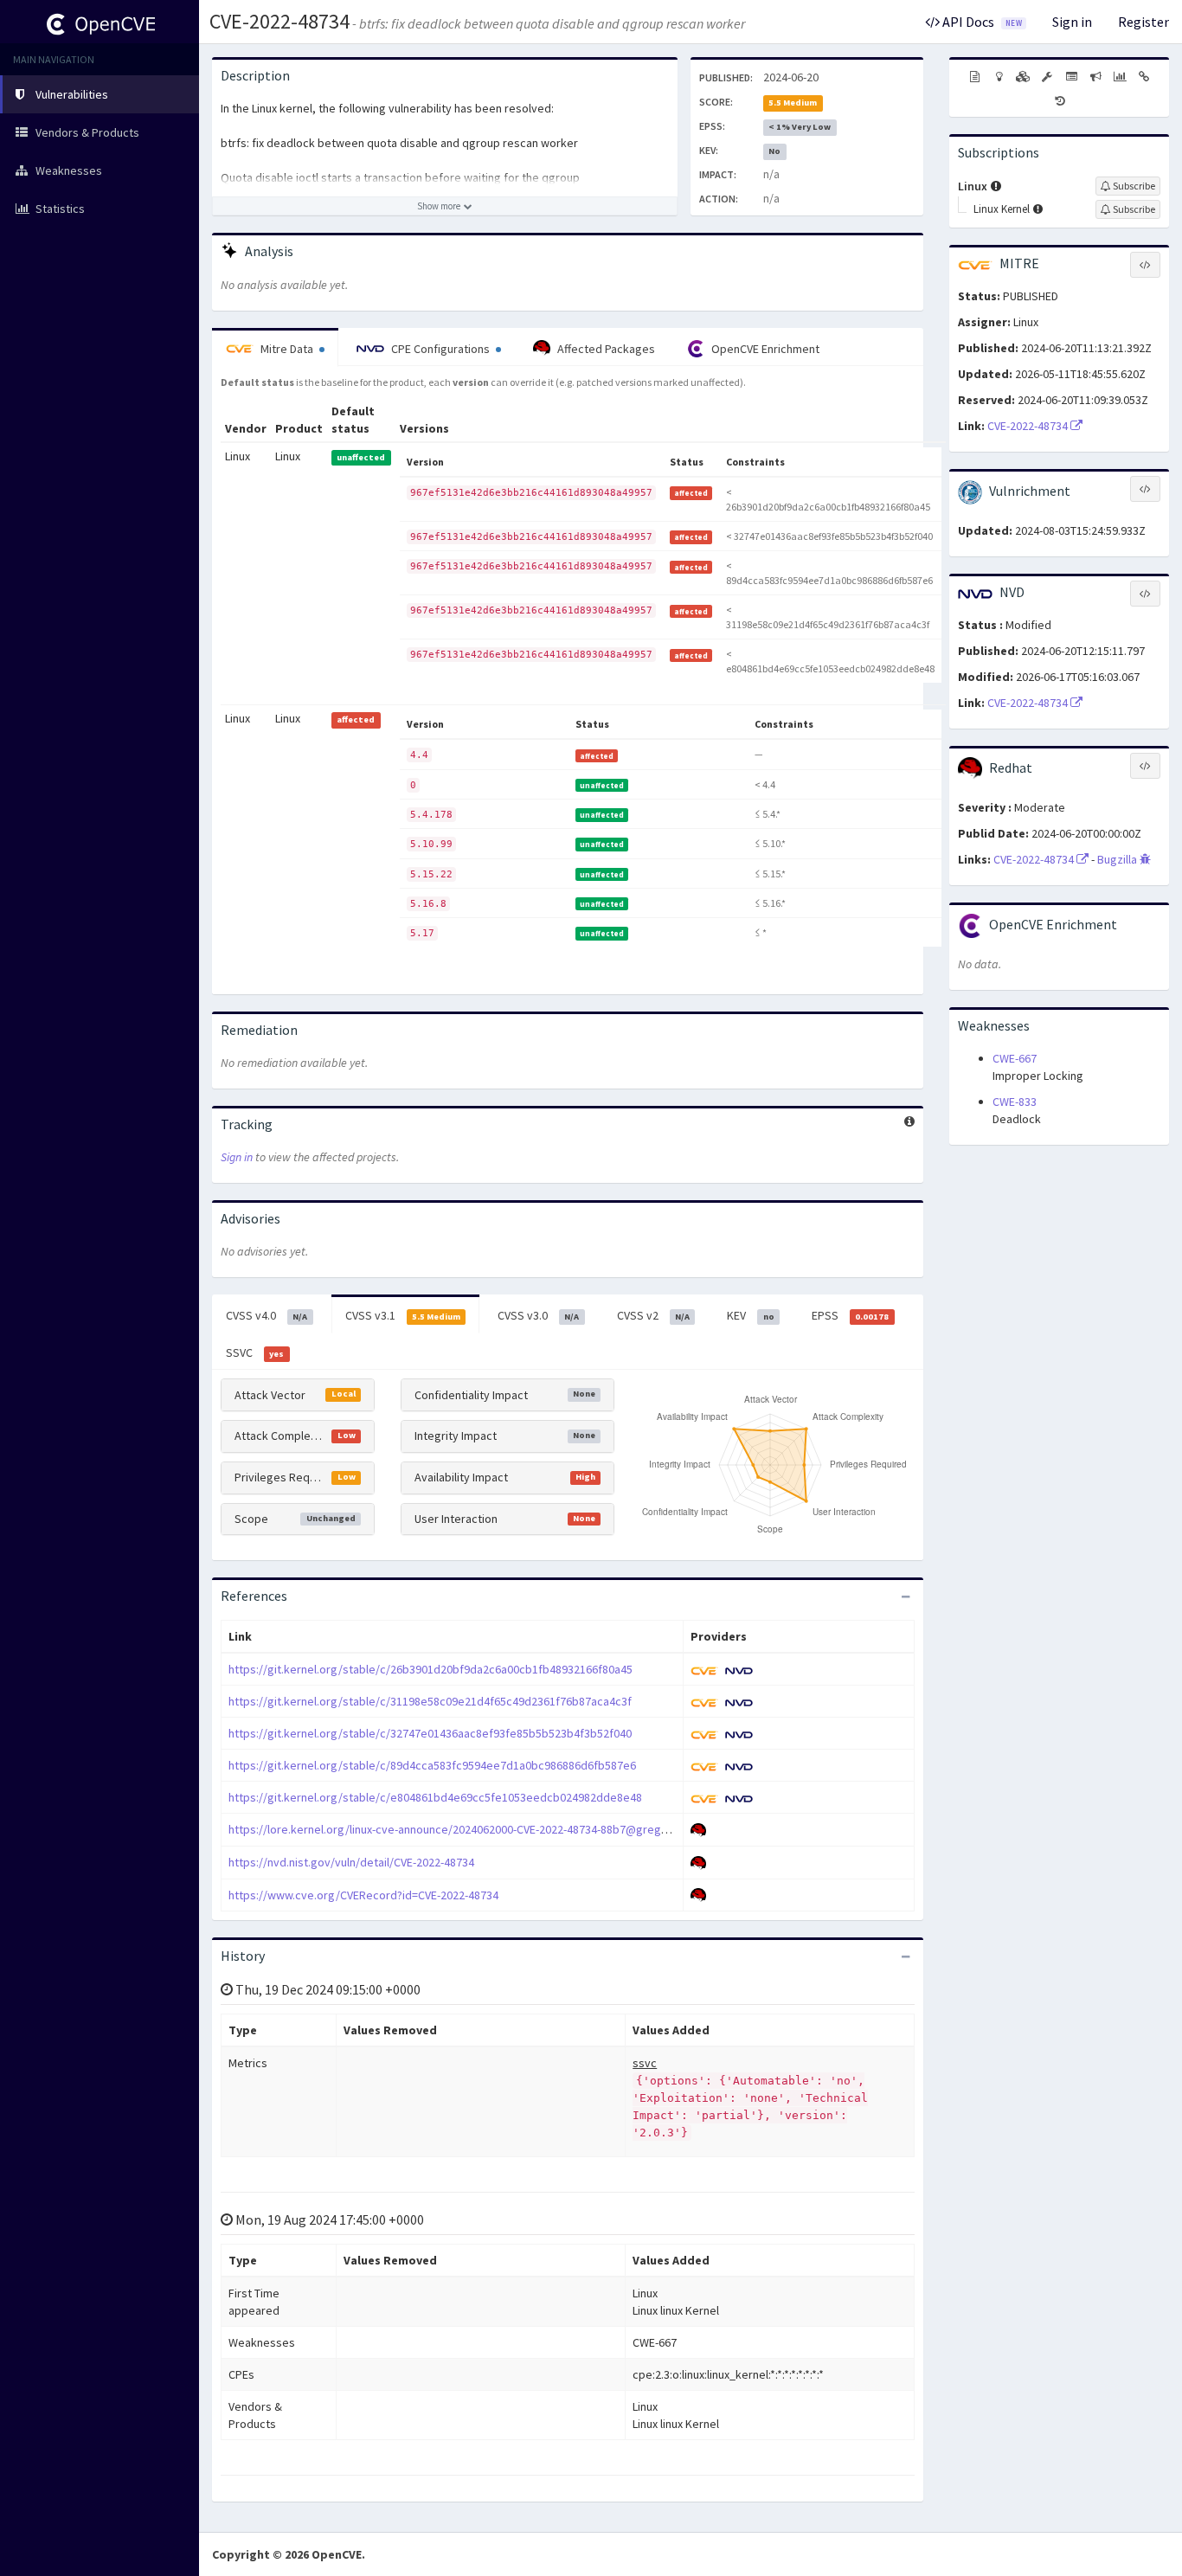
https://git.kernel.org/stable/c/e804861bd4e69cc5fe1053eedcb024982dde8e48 (435, 1797)
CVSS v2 (653, 1315)
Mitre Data (287, 349)
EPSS (850, 1315)
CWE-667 (1015, 1058)
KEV (750, 1315)
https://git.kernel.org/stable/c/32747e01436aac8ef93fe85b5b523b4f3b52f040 (430, 1733)
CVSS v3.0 (538, 1315)
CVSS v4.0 (267, 1315)
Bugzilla (1118, 859)
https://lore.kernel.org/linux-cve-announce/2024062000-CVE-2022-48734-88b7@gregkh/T (456, 1829)
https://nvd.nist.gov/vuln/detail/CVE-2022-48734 (351, 1862)
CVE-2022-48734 (279, 21)
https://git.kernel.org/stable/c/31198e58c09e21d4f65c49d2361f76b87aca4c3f (430, 1701)
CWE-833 (1015, 1102)
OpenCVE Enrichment (764, 349)
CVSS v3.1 (403, 1315)
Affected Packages (605, 349)
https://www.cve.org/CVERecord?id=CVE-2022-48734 (363, 1895)
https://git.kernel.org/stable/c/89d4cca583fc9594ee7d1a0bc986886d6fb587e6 (432, 1765)
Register (1143, 22)
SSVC (255, 1352)
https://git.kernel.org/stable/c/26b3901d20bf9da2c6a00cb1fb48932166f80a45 (430, 1669)
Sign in (1072, 22)
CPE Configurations (440, 349)
